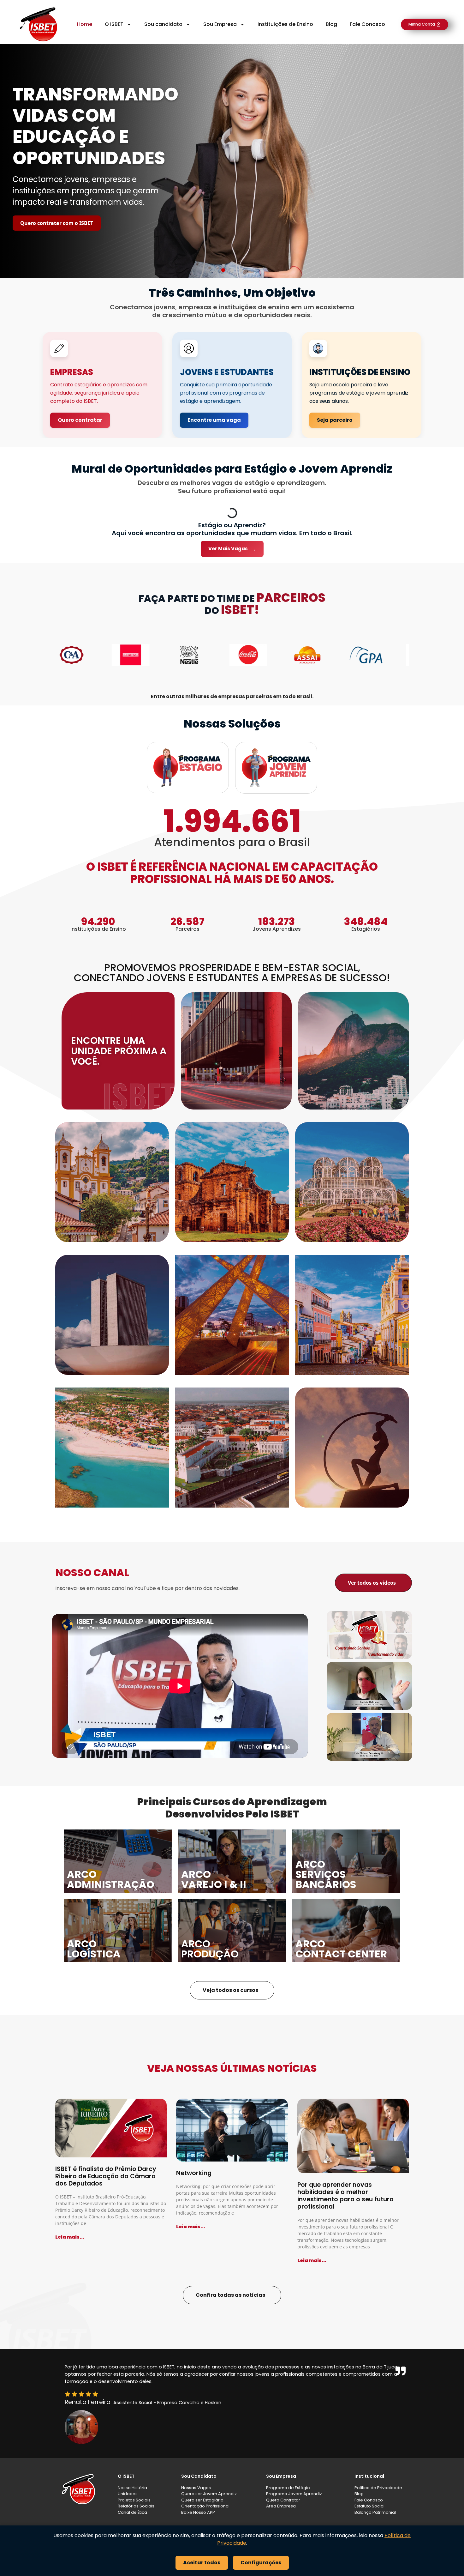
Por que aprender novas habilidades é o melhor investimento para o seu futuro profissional (345, 2196)
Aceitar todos (202, 2563)
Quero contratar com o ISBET (57, 223)
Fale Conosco (367, 24)
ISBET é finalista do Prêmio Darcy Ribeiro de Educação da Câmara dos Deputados (106, 2176)
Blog (331, 24)
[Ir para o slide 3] (241, 270)
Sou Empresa (220, 24)
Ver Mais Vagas (232, 549)
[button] (369, 1635)
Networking (194, 2173)
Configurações (261, 2563)
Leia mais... (70, 2237)
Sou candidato (163, 24)
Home (85, 24)
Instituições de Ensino (285, 24)
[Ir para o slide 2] (232, 270)
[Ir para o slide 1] (223, 270)
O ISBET (114, 24)
